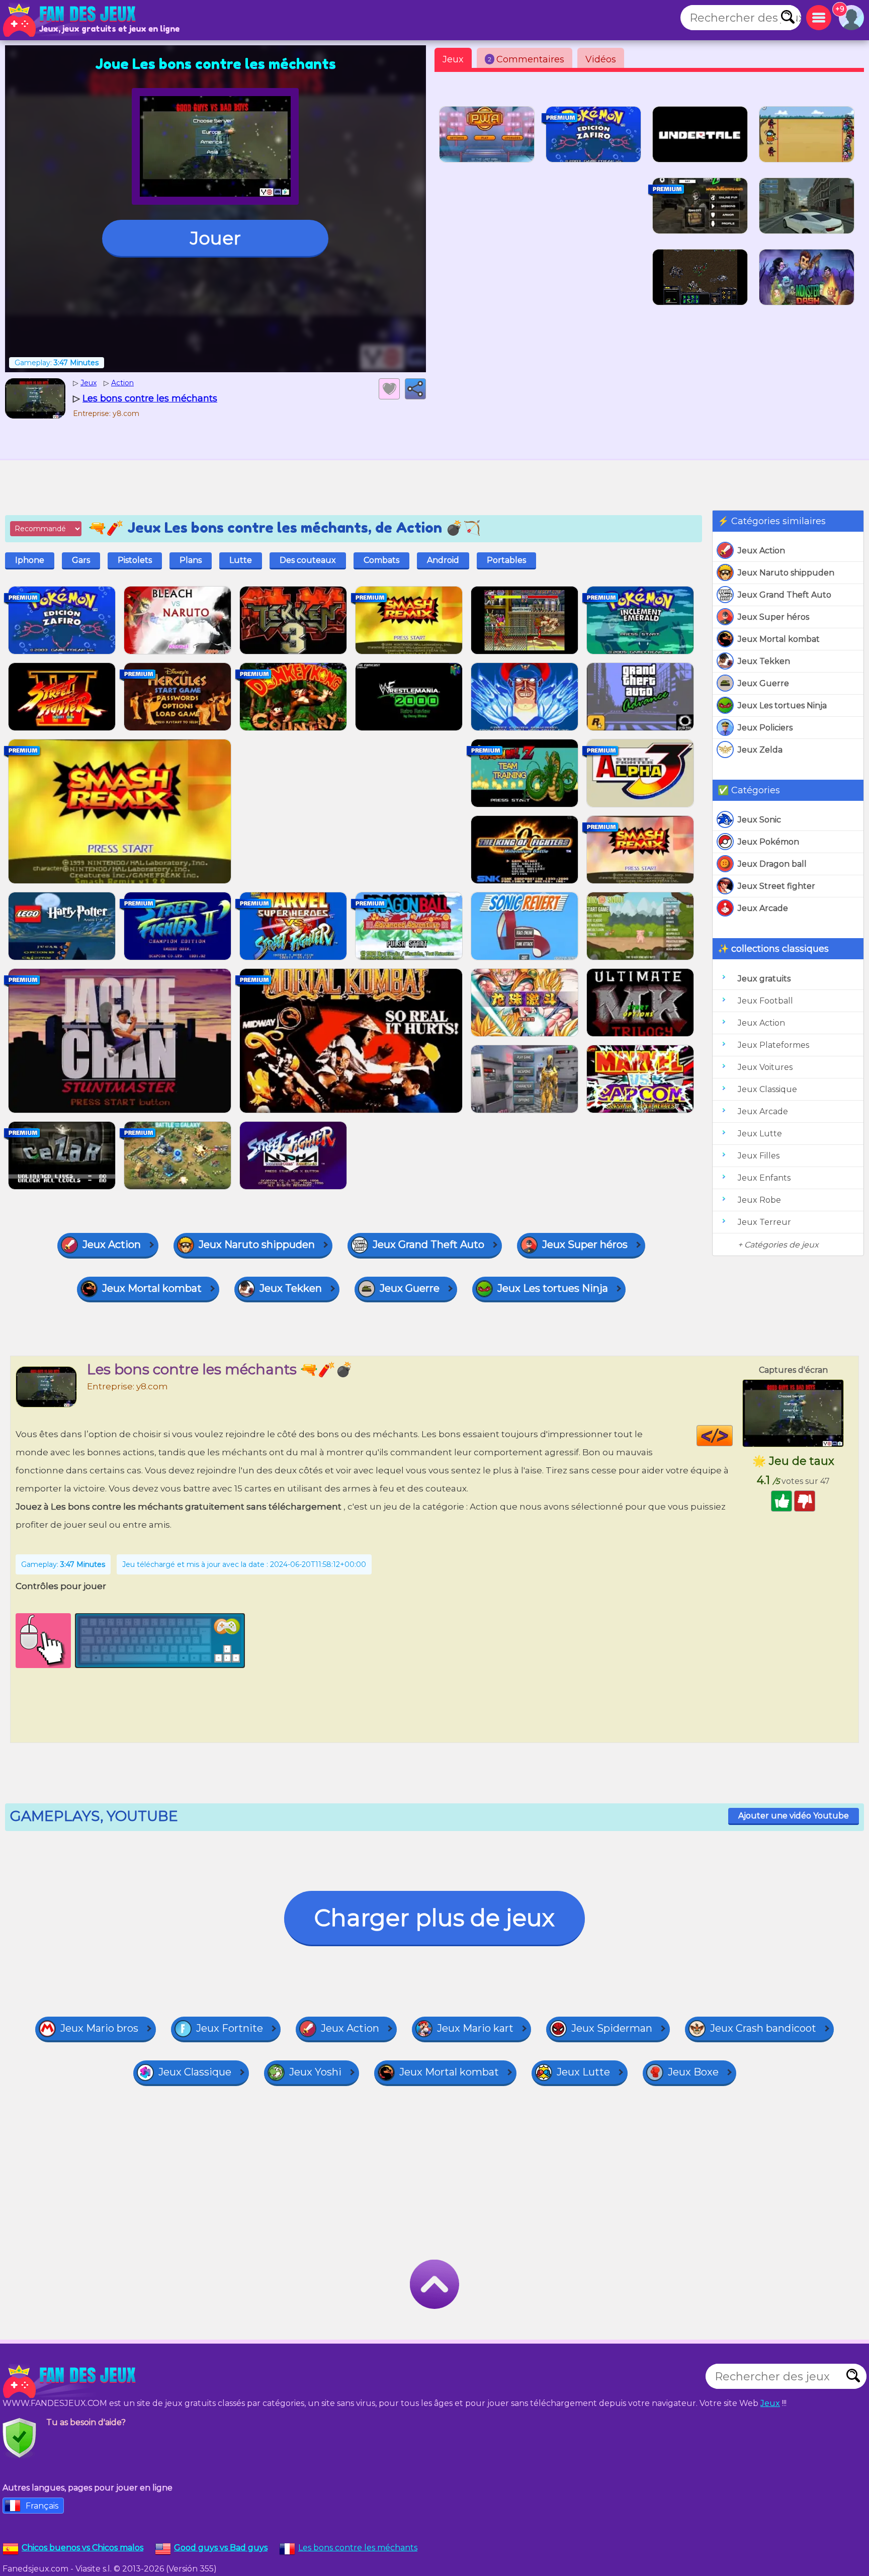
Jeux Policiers (765, 728)
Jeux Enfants (764, 1178)
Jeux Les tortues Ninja (782, 705)
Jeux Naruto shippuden (786, 573)
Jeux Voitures (765, 1067)
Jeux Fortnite (230, 2028)
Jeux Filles (759, 1156)
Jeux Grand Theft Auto (785, 595)
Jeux (453, 59)
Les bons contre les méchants (358, 2548)
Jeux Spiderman (612, 2028)
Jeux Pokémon (768, 842)
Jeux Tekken (764, 661)
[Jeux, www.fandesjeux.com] (70, 20)
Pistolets (135, 560)
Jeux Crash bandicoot (763, 2028)
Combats (381, 560)
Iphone (30, 560)
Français (42, 2506)
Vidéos (601, 59)
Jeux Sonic (759, 820)
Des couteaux (308, 560)
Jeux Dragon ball (772, 864)
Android (443, 560)
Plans (191, 560)
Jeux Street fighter (776, 886)
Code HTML (732, 1436)
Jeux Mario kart (475, 2028)
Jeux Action (761, 551)
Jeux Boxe (693, 2072)
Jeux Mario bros (99, 2028)
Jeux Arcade (763, 908)
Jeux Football (765, 1001)
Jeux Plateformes (773, 1045)
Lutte (241, 560)
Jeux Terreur (764, 1222)
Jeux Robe (759, 1200)
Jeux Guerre (763, 683)
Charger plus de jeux (434, 1918)
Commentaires (526, 59)
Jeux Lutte (760, 1134)
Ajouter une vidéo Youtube (794, 1816)
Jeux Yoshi (315, 2072)
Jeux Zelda (760, 750)
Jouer (215, 238)
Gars (81, 560)
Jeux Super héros (773, 617)
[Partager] (415, 389)
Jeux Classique (767, 1089)
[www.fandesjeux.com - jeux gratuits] (70, 2381)
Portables (506, 560)
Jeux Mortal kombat (779, 639)
